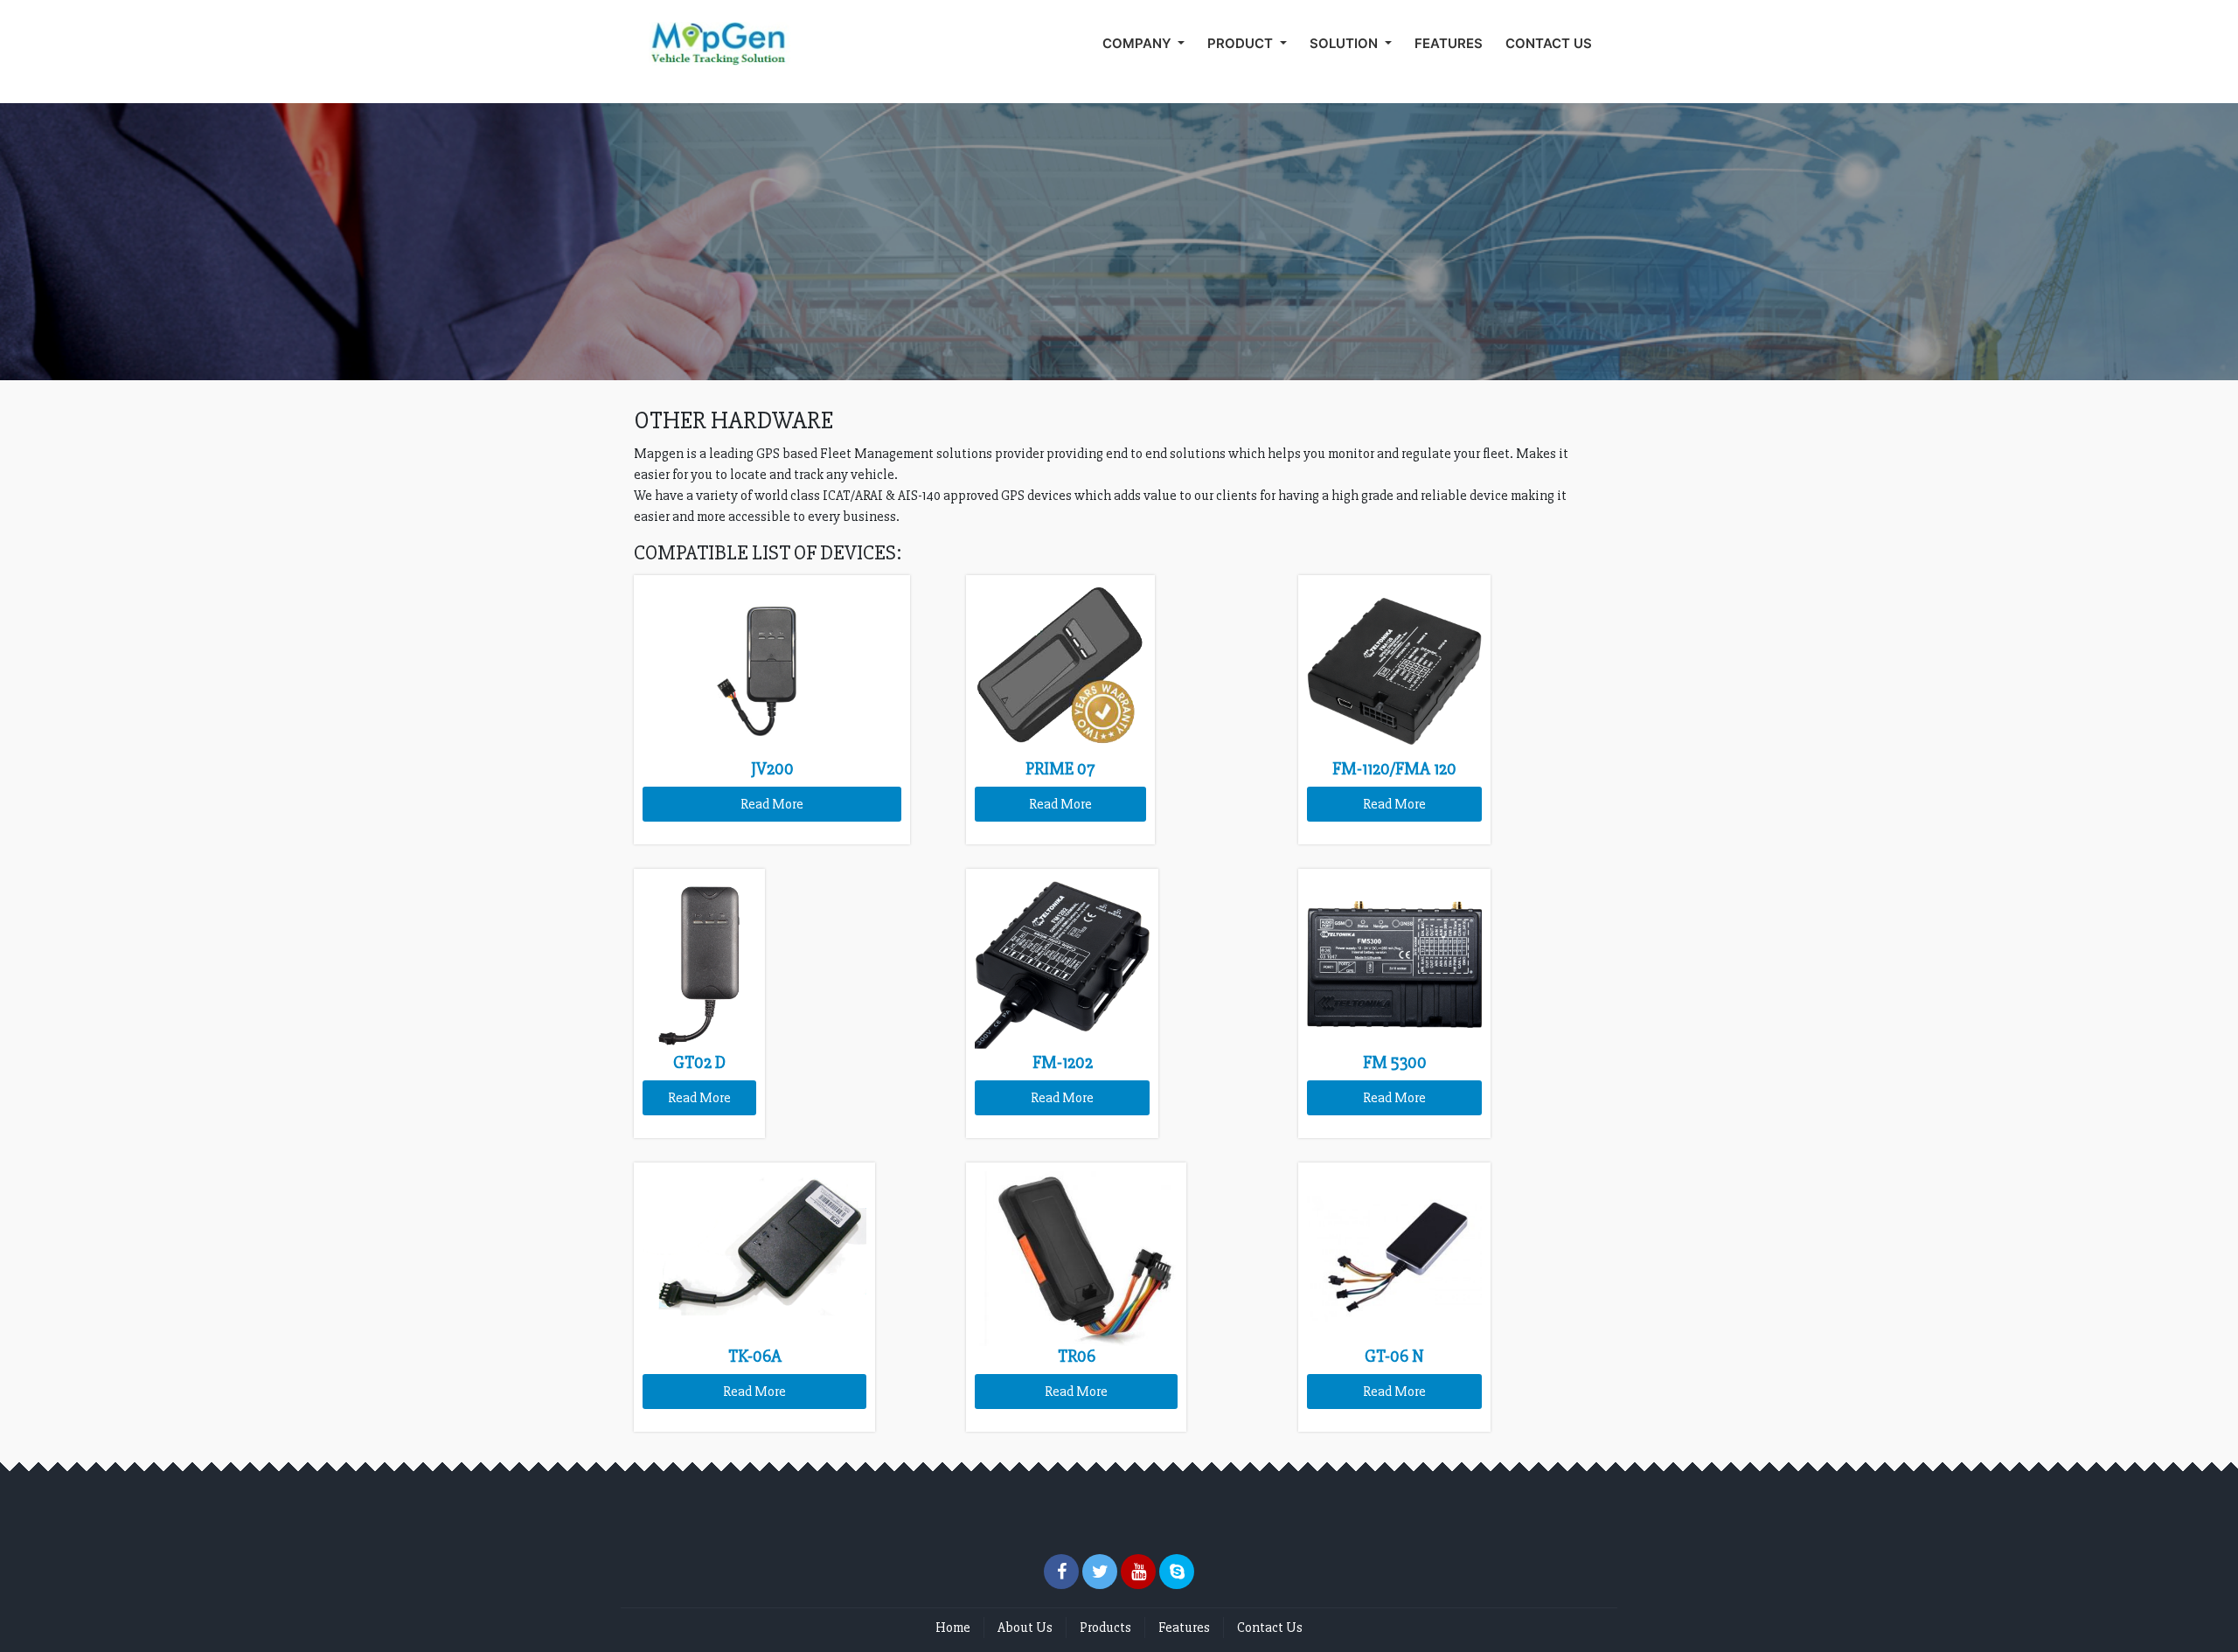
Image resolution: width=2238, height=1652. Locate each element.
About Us (1025, 1628)
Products (1105, 1628)
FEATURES (1449, 43)
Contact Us (1270, 1628)
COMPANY (1139, 43)
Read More (772, 804)
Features (1184, 1628)
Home (953, 1628)
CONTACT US (1549, 43)
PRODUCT (1242, 43)
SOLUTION (1345, 43)
